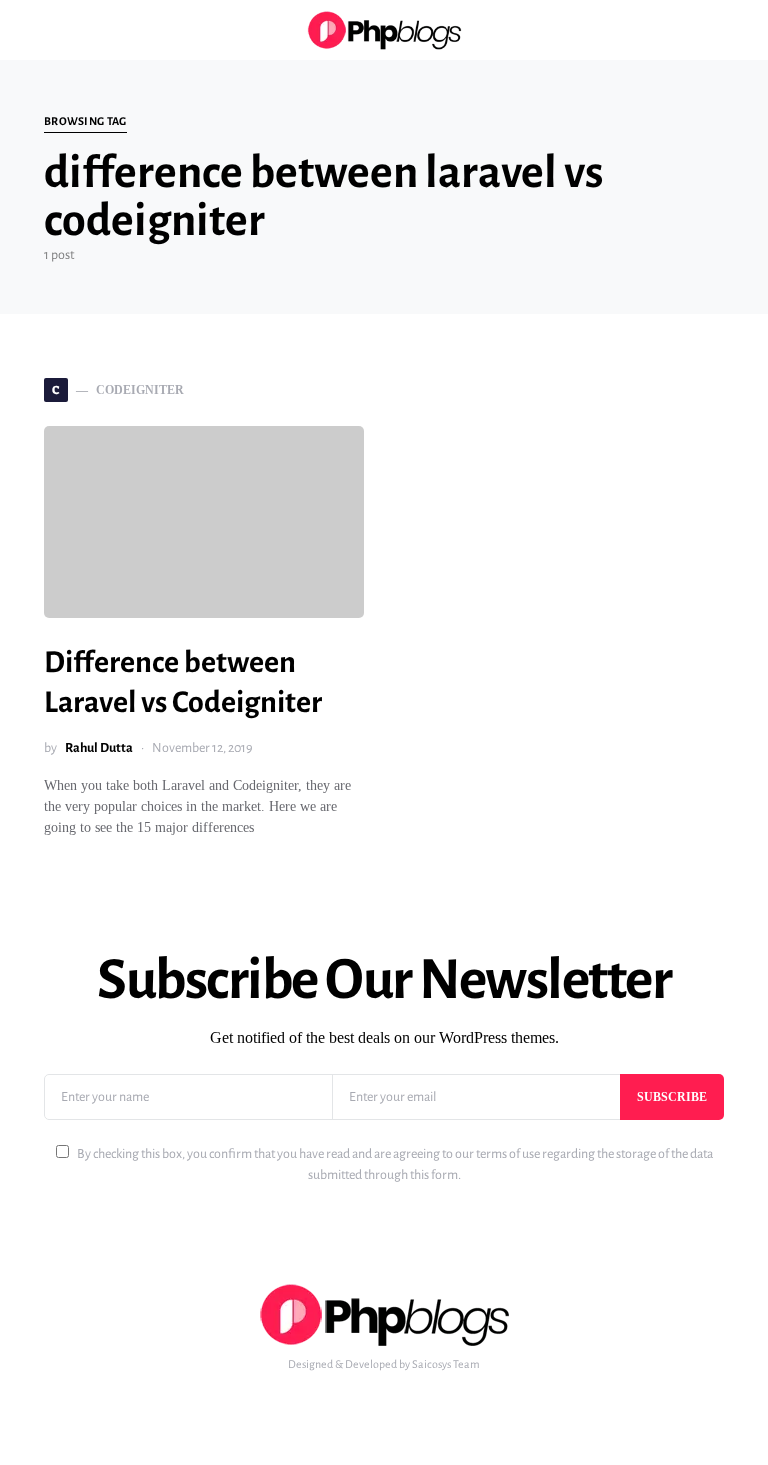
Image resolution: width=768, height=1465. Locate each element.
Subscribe (672, 1097)
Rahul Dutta (99, 748)
